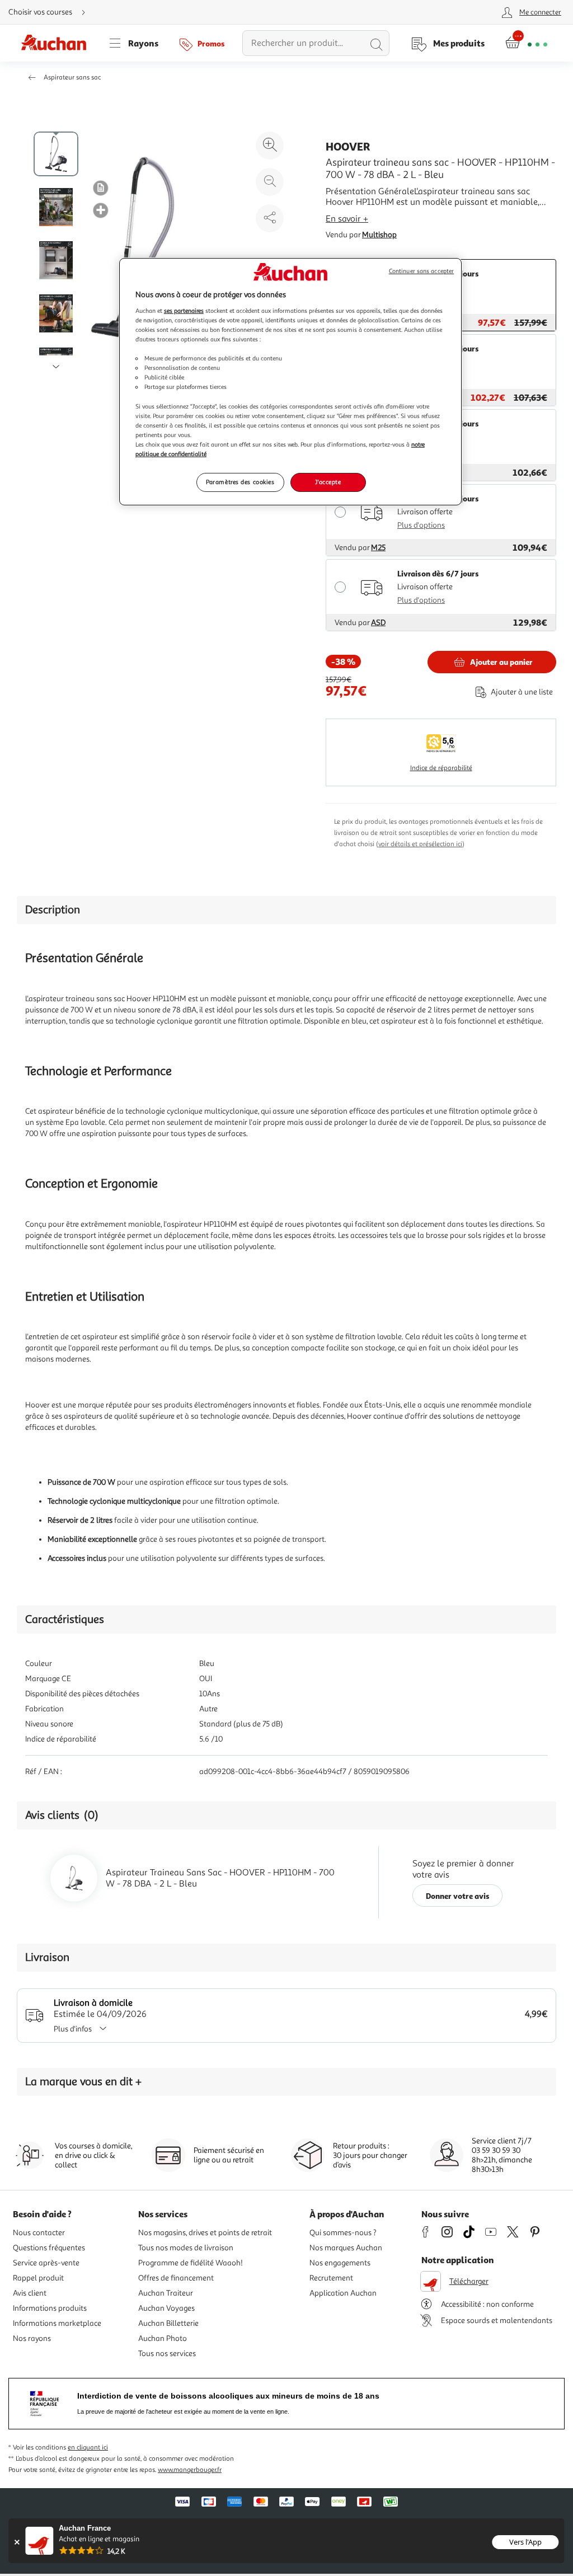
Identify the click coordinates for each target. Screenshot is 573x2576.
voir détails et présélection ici (420, 844)
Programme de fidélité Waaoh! (191, 2263)
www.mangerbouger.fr (190, 2470)
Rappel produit (38, 2278)
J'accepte (328, 482)
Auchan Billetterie (168, 2323)
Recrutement (331, 2278)
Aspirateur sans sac (72, 78)
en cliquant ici (88, 2448)
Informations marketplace (57, 2323)
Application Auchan (343, 2293)
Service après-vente (46, 2263)
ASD (378, 623)
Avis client (30, 2293)
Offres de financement (176, 2278)
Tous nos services (167, 2354)
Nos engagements (340, 2263)
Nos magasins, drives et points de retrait (205, 2233)
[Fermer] (17, 2542)
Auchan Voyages (166, 2308)
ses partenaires (184, 311)
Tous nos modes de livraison (186, 2248)
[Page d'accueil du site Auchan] (58, 43)
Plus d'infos (73, 2029)
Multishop (379, 235)
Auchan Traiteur (166, 2293)
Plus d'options (421, 525)
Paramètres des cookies (240, 482)
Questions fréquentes (49, 2248)
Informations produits (50, 2308)
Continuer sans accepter (421, 271)
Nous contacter (39, 2233)
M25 (378, 548)
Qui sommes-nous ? (343, 2233)
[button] (101, 187)
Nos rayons (32, 2338)
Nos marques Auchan (346, 2248)
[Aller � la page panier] (526, 43)
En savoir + (347, 219)
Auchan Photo (163, 2338)
